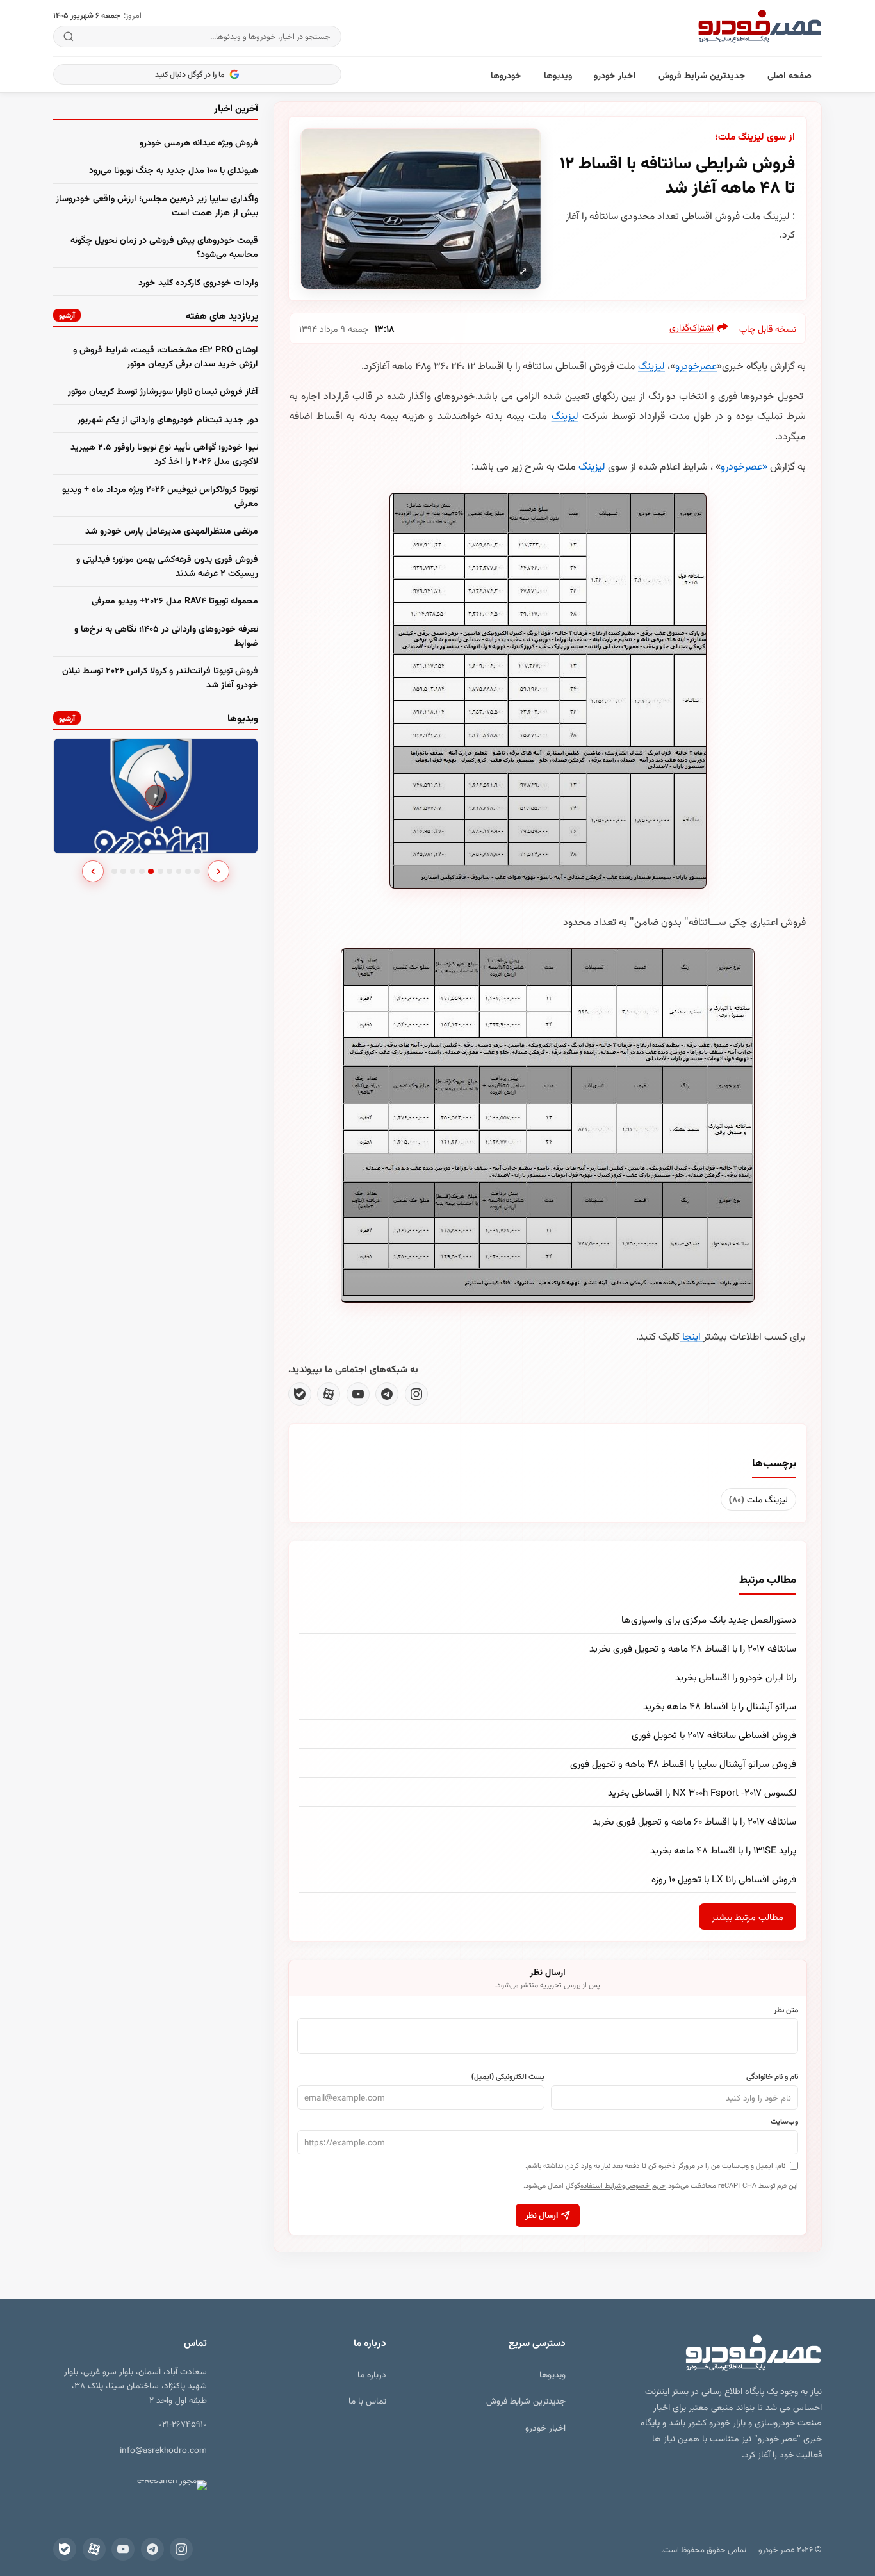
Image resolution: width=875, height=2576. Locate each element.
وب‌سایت (784, 2121)
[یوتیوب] (358, 1394)
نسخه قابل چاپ (768, 328)
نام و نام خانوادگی (772, 2076)
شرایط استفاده (601, 2185)
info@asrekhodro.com (163, 2449)
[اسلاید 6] (160, 872)
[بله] (300, 1394)
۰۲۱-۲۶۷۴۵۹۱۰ (183, 2423)
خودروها (506, 75)
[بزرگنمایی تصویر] (421, 209)
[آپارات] (329, 1394)
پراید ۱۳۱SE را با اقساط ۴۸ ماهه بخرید (723, 1850)
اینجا (691, 1336)
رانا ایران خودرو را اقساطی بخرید (736, 1677)
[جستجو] (69, 37)
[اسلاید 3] (133, 872)
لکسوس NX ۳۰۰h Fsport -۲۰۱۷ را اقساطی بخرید (702, 1792)
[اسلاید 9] (188, 872)
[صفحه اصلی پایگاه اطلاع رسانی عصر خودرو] (760, 28)
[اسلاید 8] (179, 872)
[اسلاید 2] (123, 872)
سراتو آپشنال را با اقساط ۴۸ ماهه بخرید (720, 1705)
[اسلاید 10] (197, 872)
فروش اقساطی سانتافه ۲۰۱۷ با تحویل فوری (714, 1734)
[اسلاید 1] (114, 872)
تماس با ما (367, 2400)
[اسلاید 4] (142, 872)
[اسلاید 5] (151, 872)
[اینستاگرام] (416, 1394)
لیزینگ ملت (758, 1499)
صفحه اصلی (789, 75)
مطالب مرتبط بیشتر (748, 1916)
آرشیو (67, 315)
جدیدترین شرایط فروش (702, 75)
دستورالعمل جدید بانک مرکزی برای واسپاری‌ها (709, 1619)
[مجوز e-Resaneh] (170, 2485)
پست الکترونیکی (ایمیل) (508, 2076)
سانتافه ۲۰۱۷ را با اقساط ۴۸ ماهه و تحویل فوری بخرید (693, 1648)
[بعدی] (218, 871)
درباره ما (372, 2374)
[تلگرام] (387, 1394)
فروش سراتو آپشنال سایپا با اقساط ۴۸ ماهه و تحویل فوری (683, 1763)
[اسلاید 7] (169, 872)
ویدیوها (558, 75)
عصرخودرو (696, 365)
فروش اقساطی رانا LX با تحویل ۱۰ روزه (724, 1878)
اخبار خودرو (615, 75)
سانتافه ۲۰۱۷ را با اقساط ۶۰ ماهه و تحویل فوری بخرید (694, 1821)
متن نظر (786, 2009)
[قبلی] (93, 871)
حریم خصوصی (646, 2185)
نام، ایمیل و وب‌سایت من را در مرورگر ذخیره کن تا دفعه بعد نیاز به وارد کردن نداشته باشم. (655, 2165)
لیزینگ (651, 365)
